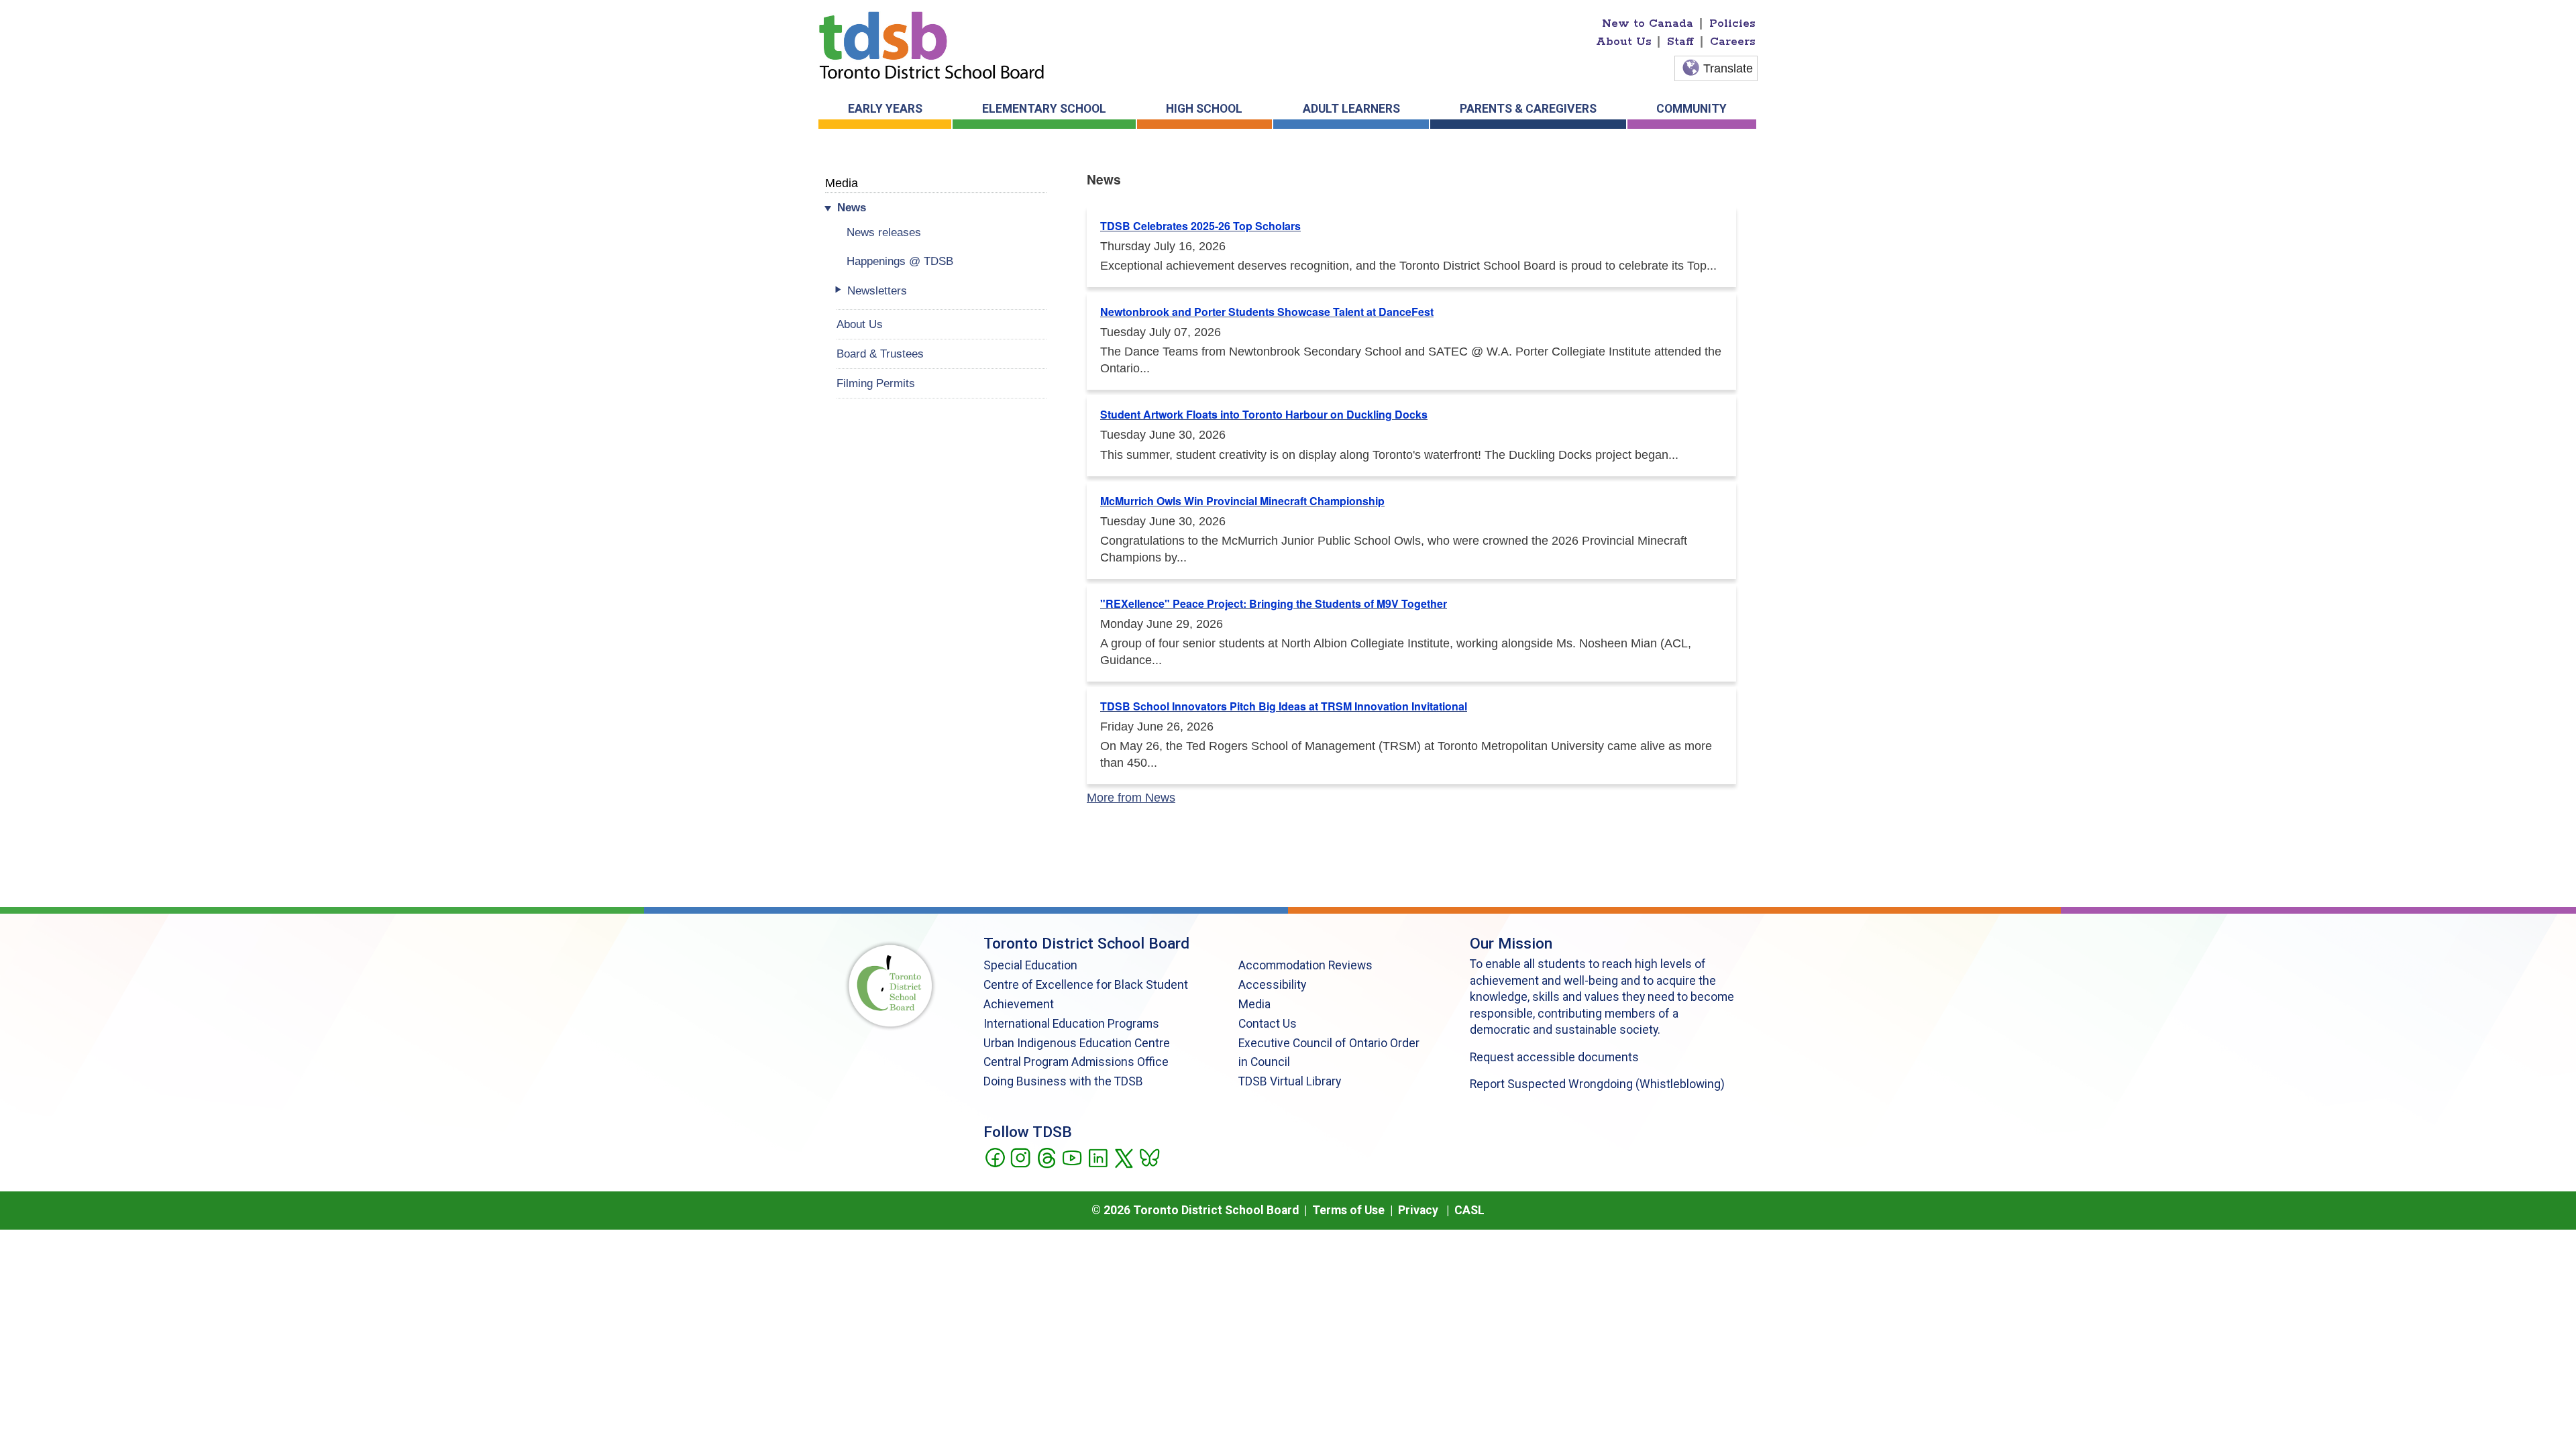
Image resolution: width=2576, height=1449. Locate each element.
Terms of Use (1348, 1210)
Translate (1728, 68)
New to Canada (1648, 23)
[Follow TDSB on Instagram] (1020, 1157)
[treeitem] (942, 208)
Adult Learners (1351, 109)
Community (1692, 109)
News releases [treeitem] (884, 232)
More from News (1131, 798)
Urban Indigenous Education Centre (1077, 1043)
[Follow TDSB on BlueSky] (1149, 1157)
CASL (1469, 1210)
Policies (1732, 23)
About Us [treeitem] (860, 324)
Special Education (1030, 965)
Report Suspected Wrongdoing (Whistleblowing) (1597, 1084)
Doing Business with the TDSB (1063, 1081)
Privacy (1418, 1210)
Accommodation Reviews (1305, 965)
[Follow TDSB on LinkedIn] (1098, 1157)
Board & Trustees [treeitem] (880, 354)
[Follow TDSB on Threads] (1046, 1157)
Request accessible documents (1554, 1057)
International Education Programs (1071, 1024)
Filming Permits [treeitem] (876, 383)
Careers (1733, 42)
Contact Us (1268, 1024)
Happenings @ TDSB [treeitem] (900, 261)
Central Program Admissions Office (1076, 1062)
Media (842, 183)
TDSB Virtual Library (1290, 1081)
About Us (1624, 42)
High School (1204, 109)
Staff (1680, 42)
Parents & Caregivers (1528, 109)
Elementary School (1044, 109)
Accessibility (1272, 985)
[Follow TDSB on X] (1123, 1157)
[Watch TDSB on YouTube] (1072, 1157)
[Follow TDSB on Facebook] (995, 1157)
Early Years (885, 109)
